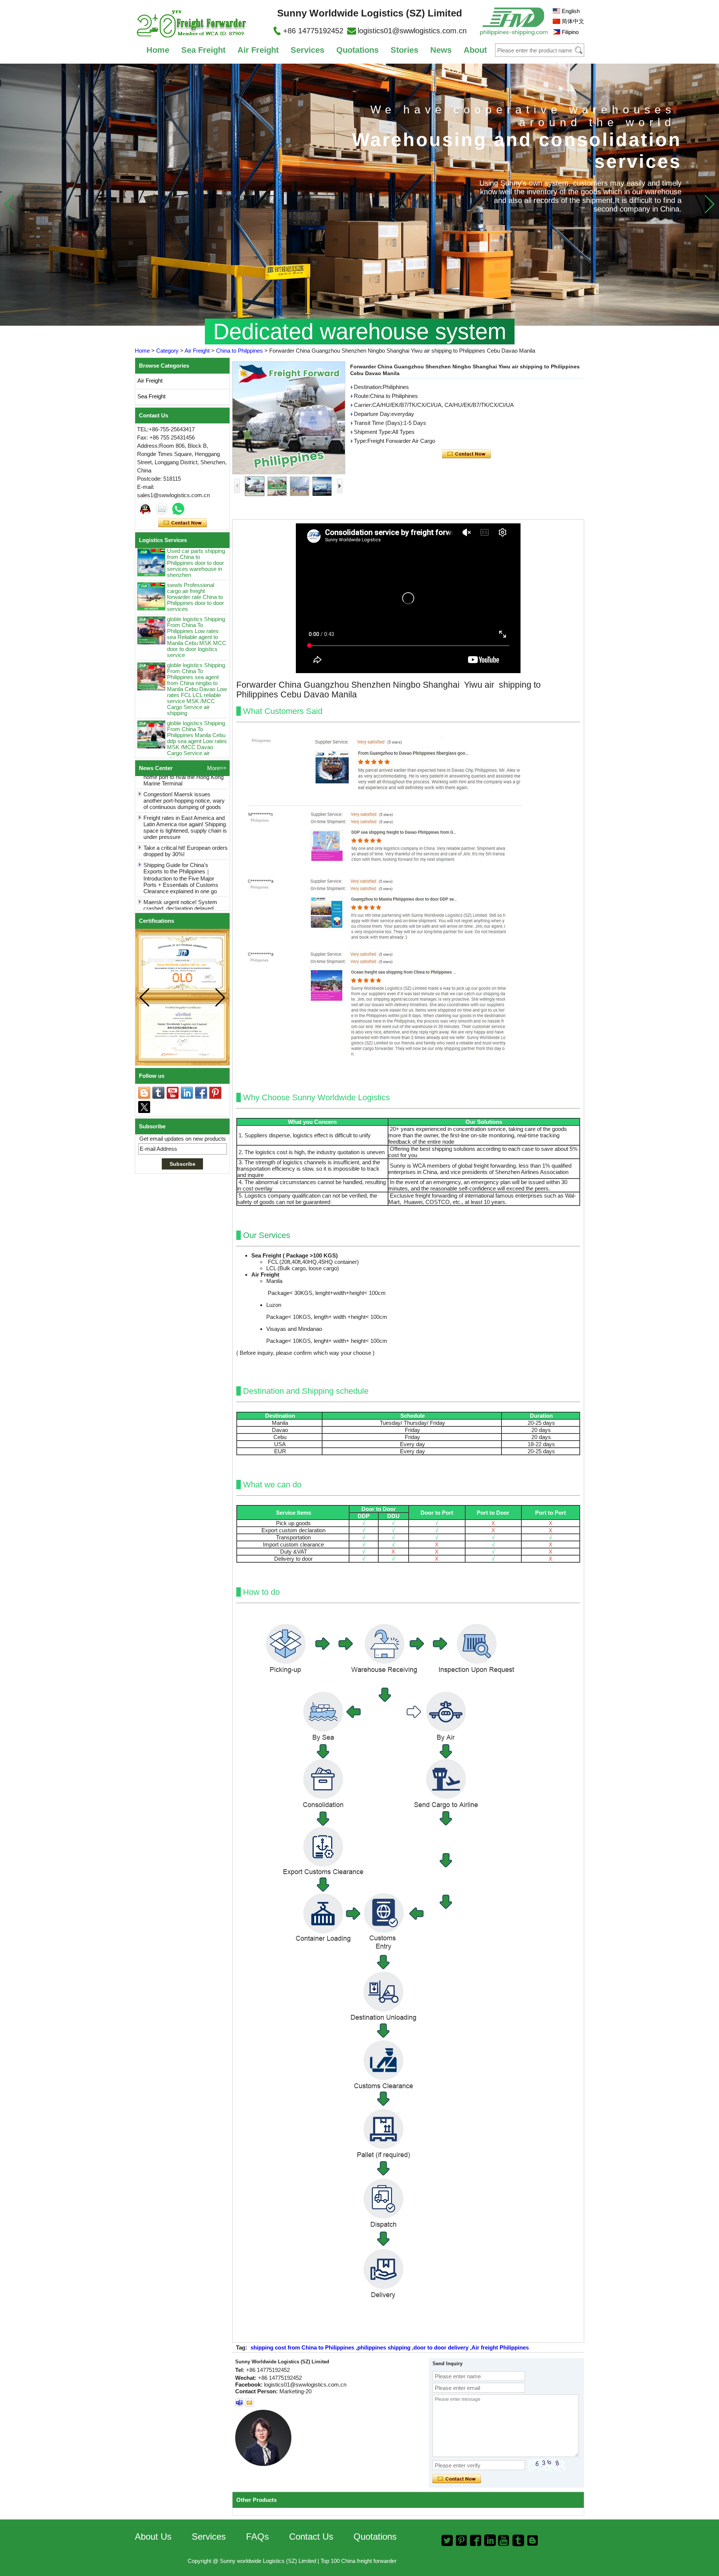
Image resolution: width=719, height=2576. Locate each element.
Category (167, 351)
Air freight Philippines (500, 2347)
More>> (217, 768)
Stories (404, 50)
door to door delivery (441, 2347)
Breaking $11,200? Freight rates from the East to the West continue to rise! (186, 880)
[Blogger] (144, 1093)
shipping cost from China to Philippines (302, 2347)
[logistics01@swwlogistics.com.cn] (239, 2403)
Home (158, 50)
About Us (153, 2537)
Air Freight (258, 50)
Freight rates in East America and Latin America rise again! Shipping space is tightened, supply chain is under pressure (185, 782)
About (475, 50)
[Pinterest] (215, 1093)
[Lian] (145, 509)
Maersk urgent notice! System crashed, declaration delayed (180, 860)
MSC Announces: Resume (176, 899)
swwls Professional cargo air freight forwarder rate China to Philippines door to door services (195, 551)
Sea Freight (203, 50)
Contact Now (183, 523)
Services (307, 50)
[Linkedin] (187, 1093)
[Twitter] (144, 1107)
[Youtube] (173, 1093)
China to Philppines (239, 351)
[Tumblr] (158, 1093)
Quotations (357, 50)
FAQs (257, 2537)
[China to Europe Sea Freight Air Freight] (359, 195)
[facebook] (201, 1093)
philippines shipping (384, 2347)
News (441, 50)
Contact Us (311, 2537)
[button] (709, 204)
